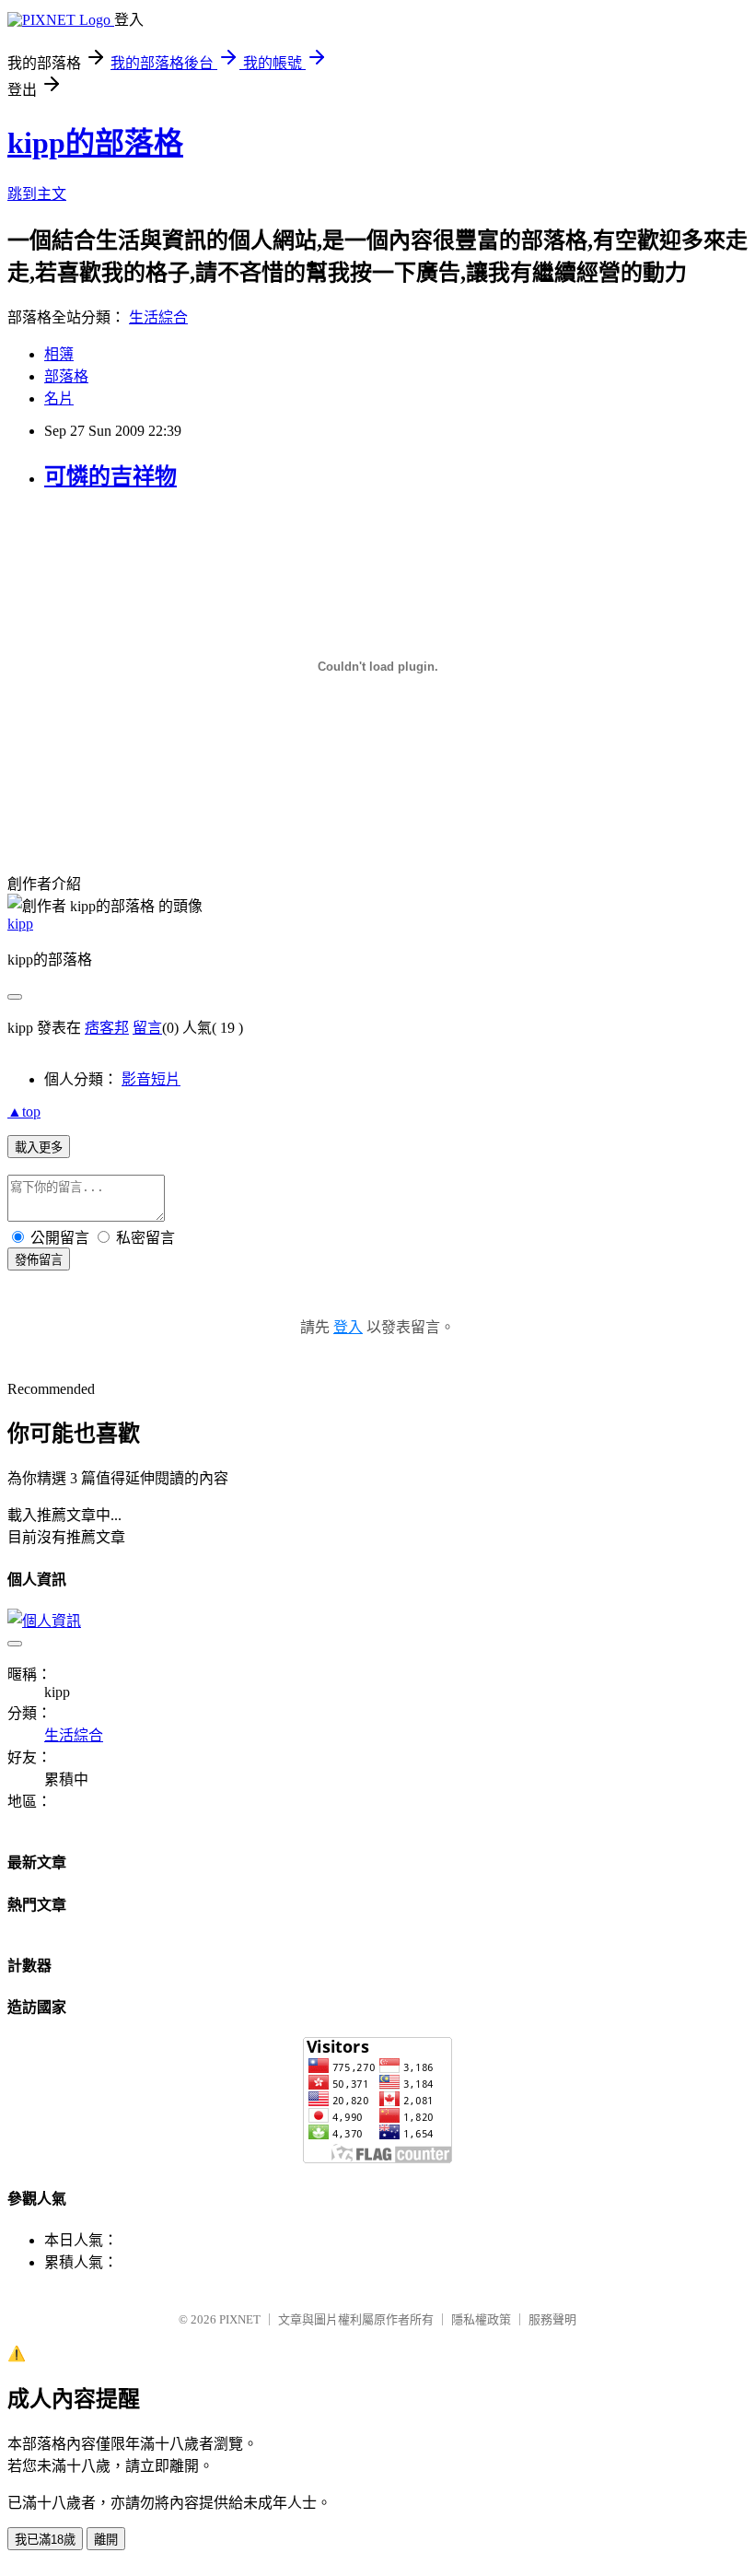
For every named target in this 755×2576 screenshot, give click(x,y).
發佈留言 (39, 1260)
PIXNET (240, 2319)
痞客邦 (107, 1028)
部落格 (66, 376)
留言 (147, 1028)
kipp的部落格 (95, 143)
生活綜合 (158, 317)
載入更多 (39, 1147)
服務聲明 (552, 2319)
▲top (24, 1112)
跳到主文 (37, 194)
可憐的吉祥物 (110, 476)
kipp (20, 924)
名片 (59, 398)
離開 (106, 2540)
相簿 (59, 354)
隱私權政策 (481, 2319)
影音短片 (151, 1079)
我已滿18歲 (45, 2540)
